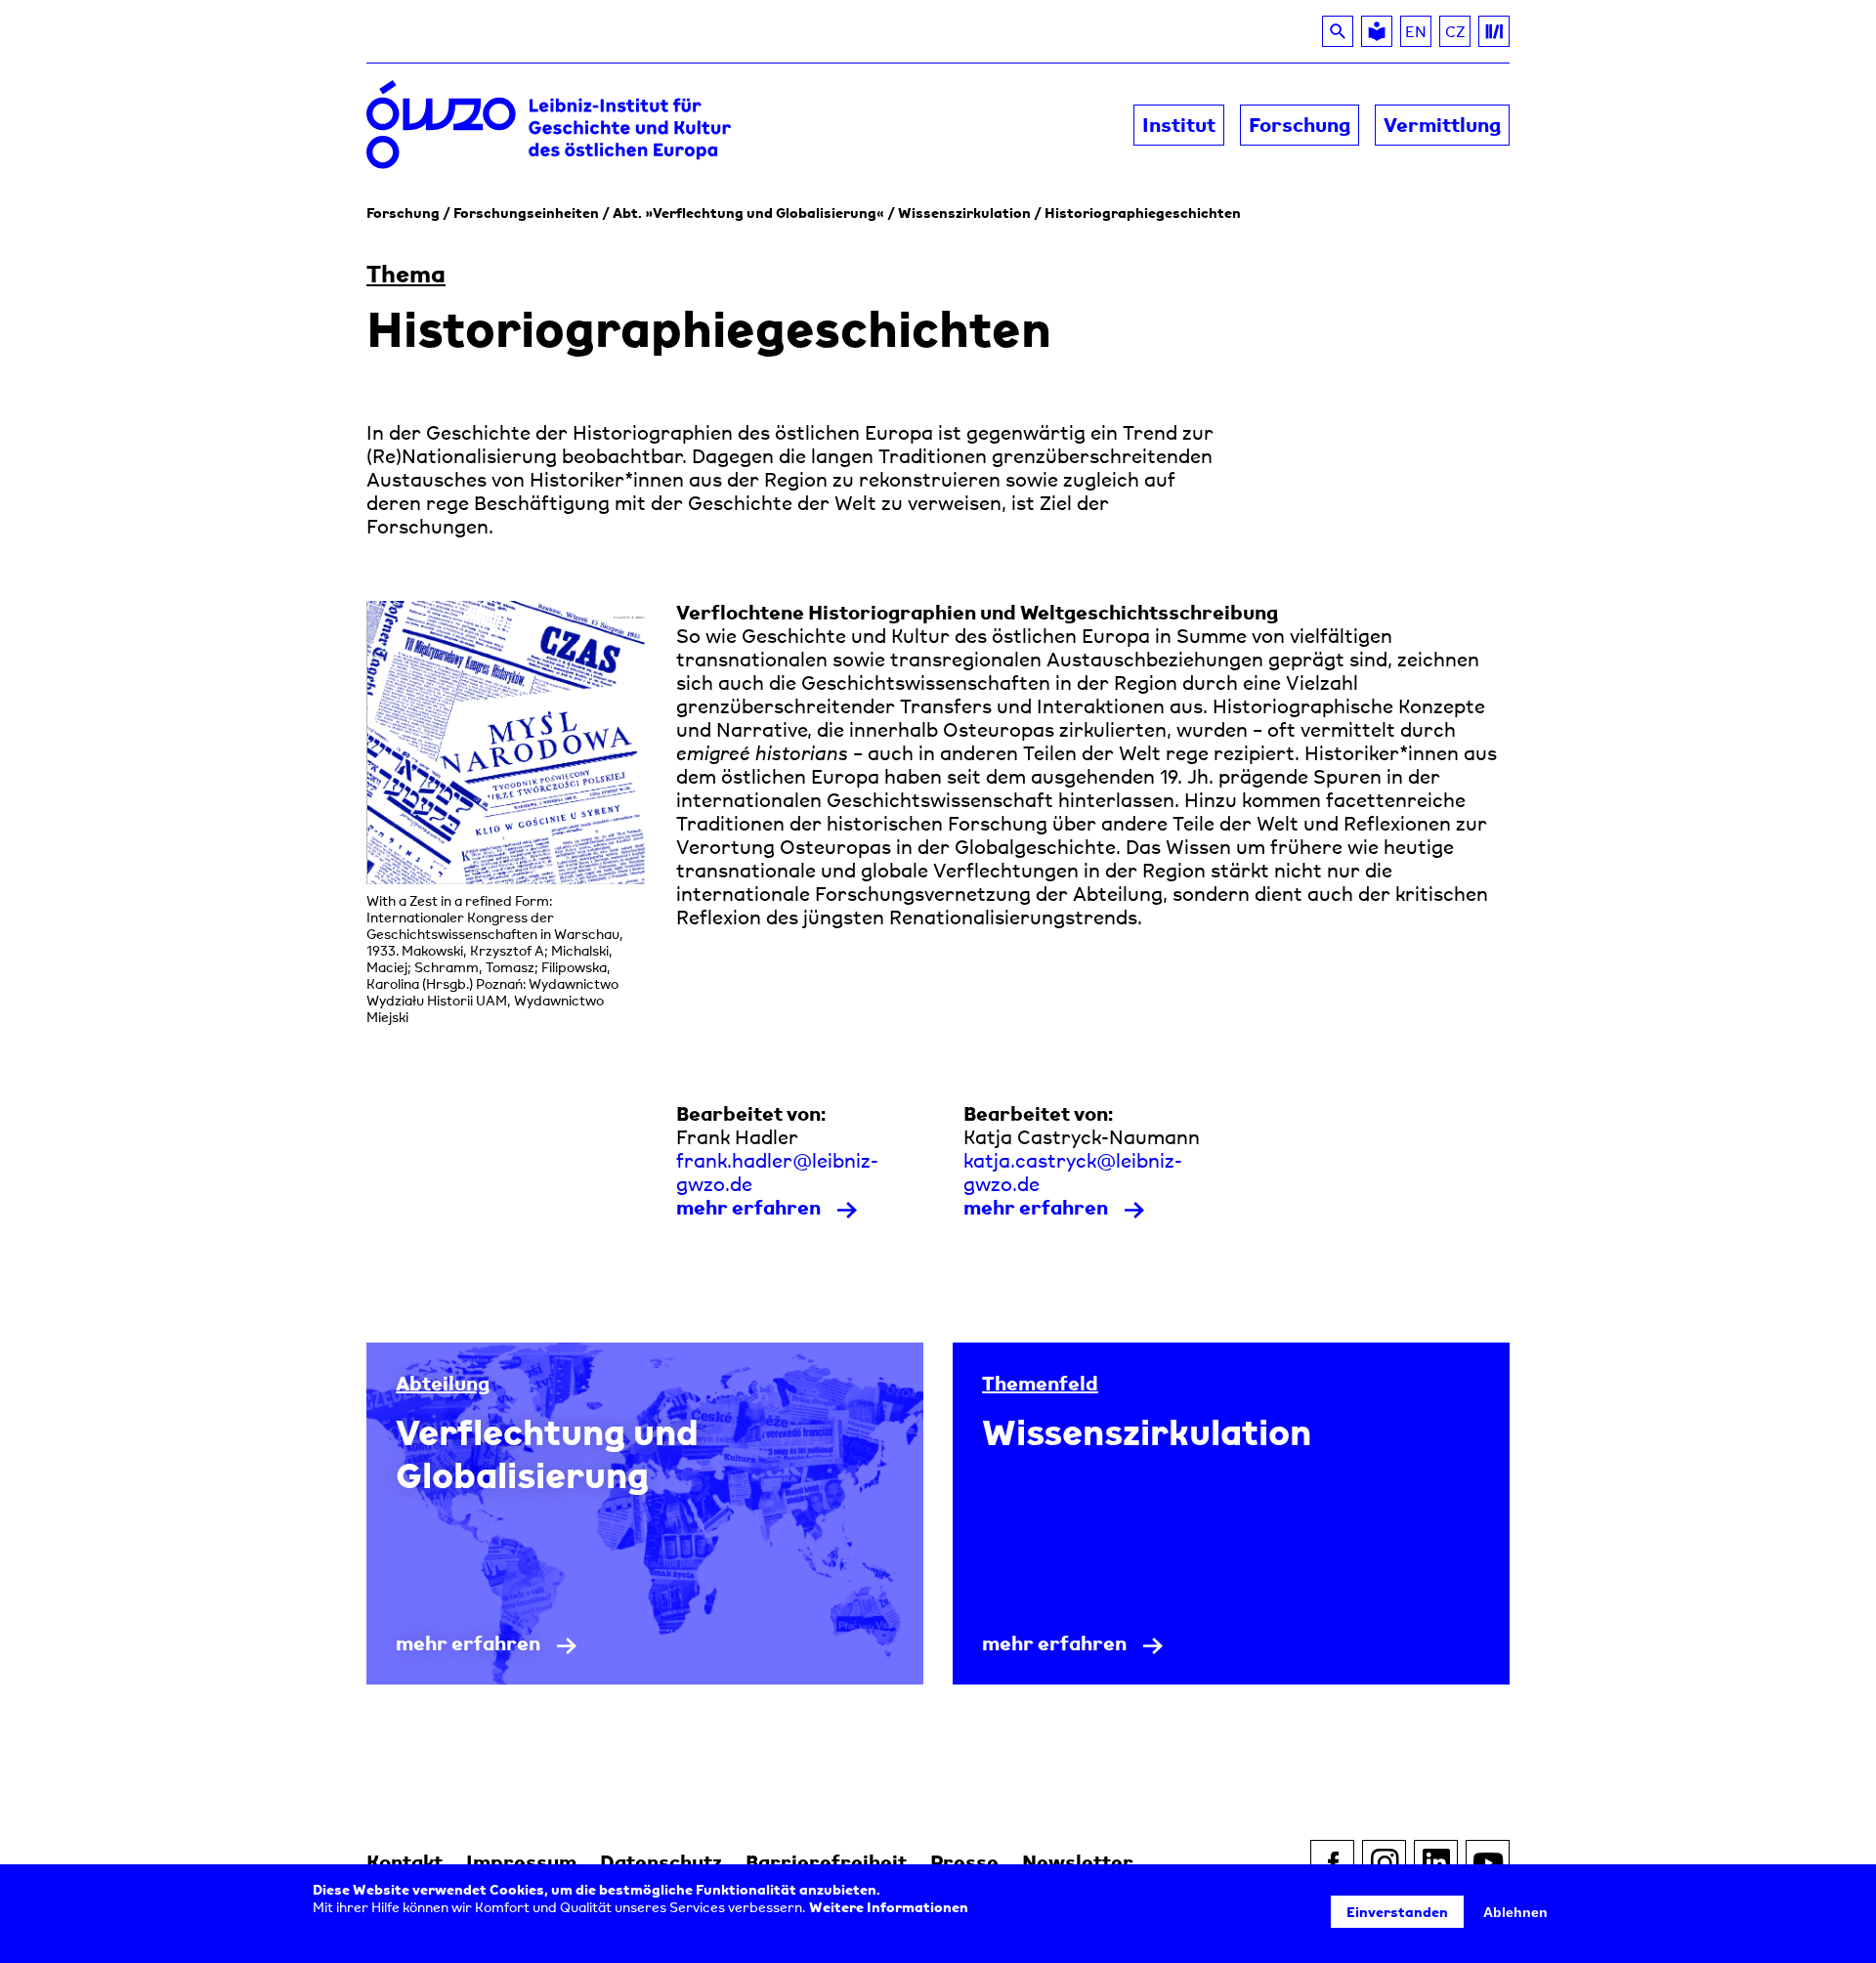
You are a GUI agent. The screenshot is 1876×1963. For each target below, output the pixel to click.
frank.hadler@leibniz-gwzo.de (777, 1173)
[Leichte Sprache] (1377, 31)
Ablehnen (1515, 1912)
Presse (964, 1862)
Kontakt (405, 1862)
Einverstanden (1397, 1912)
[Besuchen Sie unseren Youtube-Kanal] (1488, 1862)
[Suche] (1338, 31)
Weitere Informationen (889, 1907)
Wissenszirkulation (964, 213)
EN (1416, 31)
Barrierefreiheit (826, 1862)
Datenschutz (661, 1862)
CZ (1458, 34)
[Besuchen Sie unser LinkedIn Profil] (1436, 1862)
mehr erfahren (748, 1208)
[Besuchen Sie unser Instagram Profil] (1384, 1862)
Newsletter (1078, 1862)
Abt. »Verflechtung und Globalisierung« (748, 213)
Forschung (403, 213)
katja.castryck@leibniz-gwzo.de (1073, 1173)
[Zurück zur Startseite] (652, 126)
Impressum (521, 1862)
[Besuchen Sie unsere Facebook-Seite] (1332, 1862)
